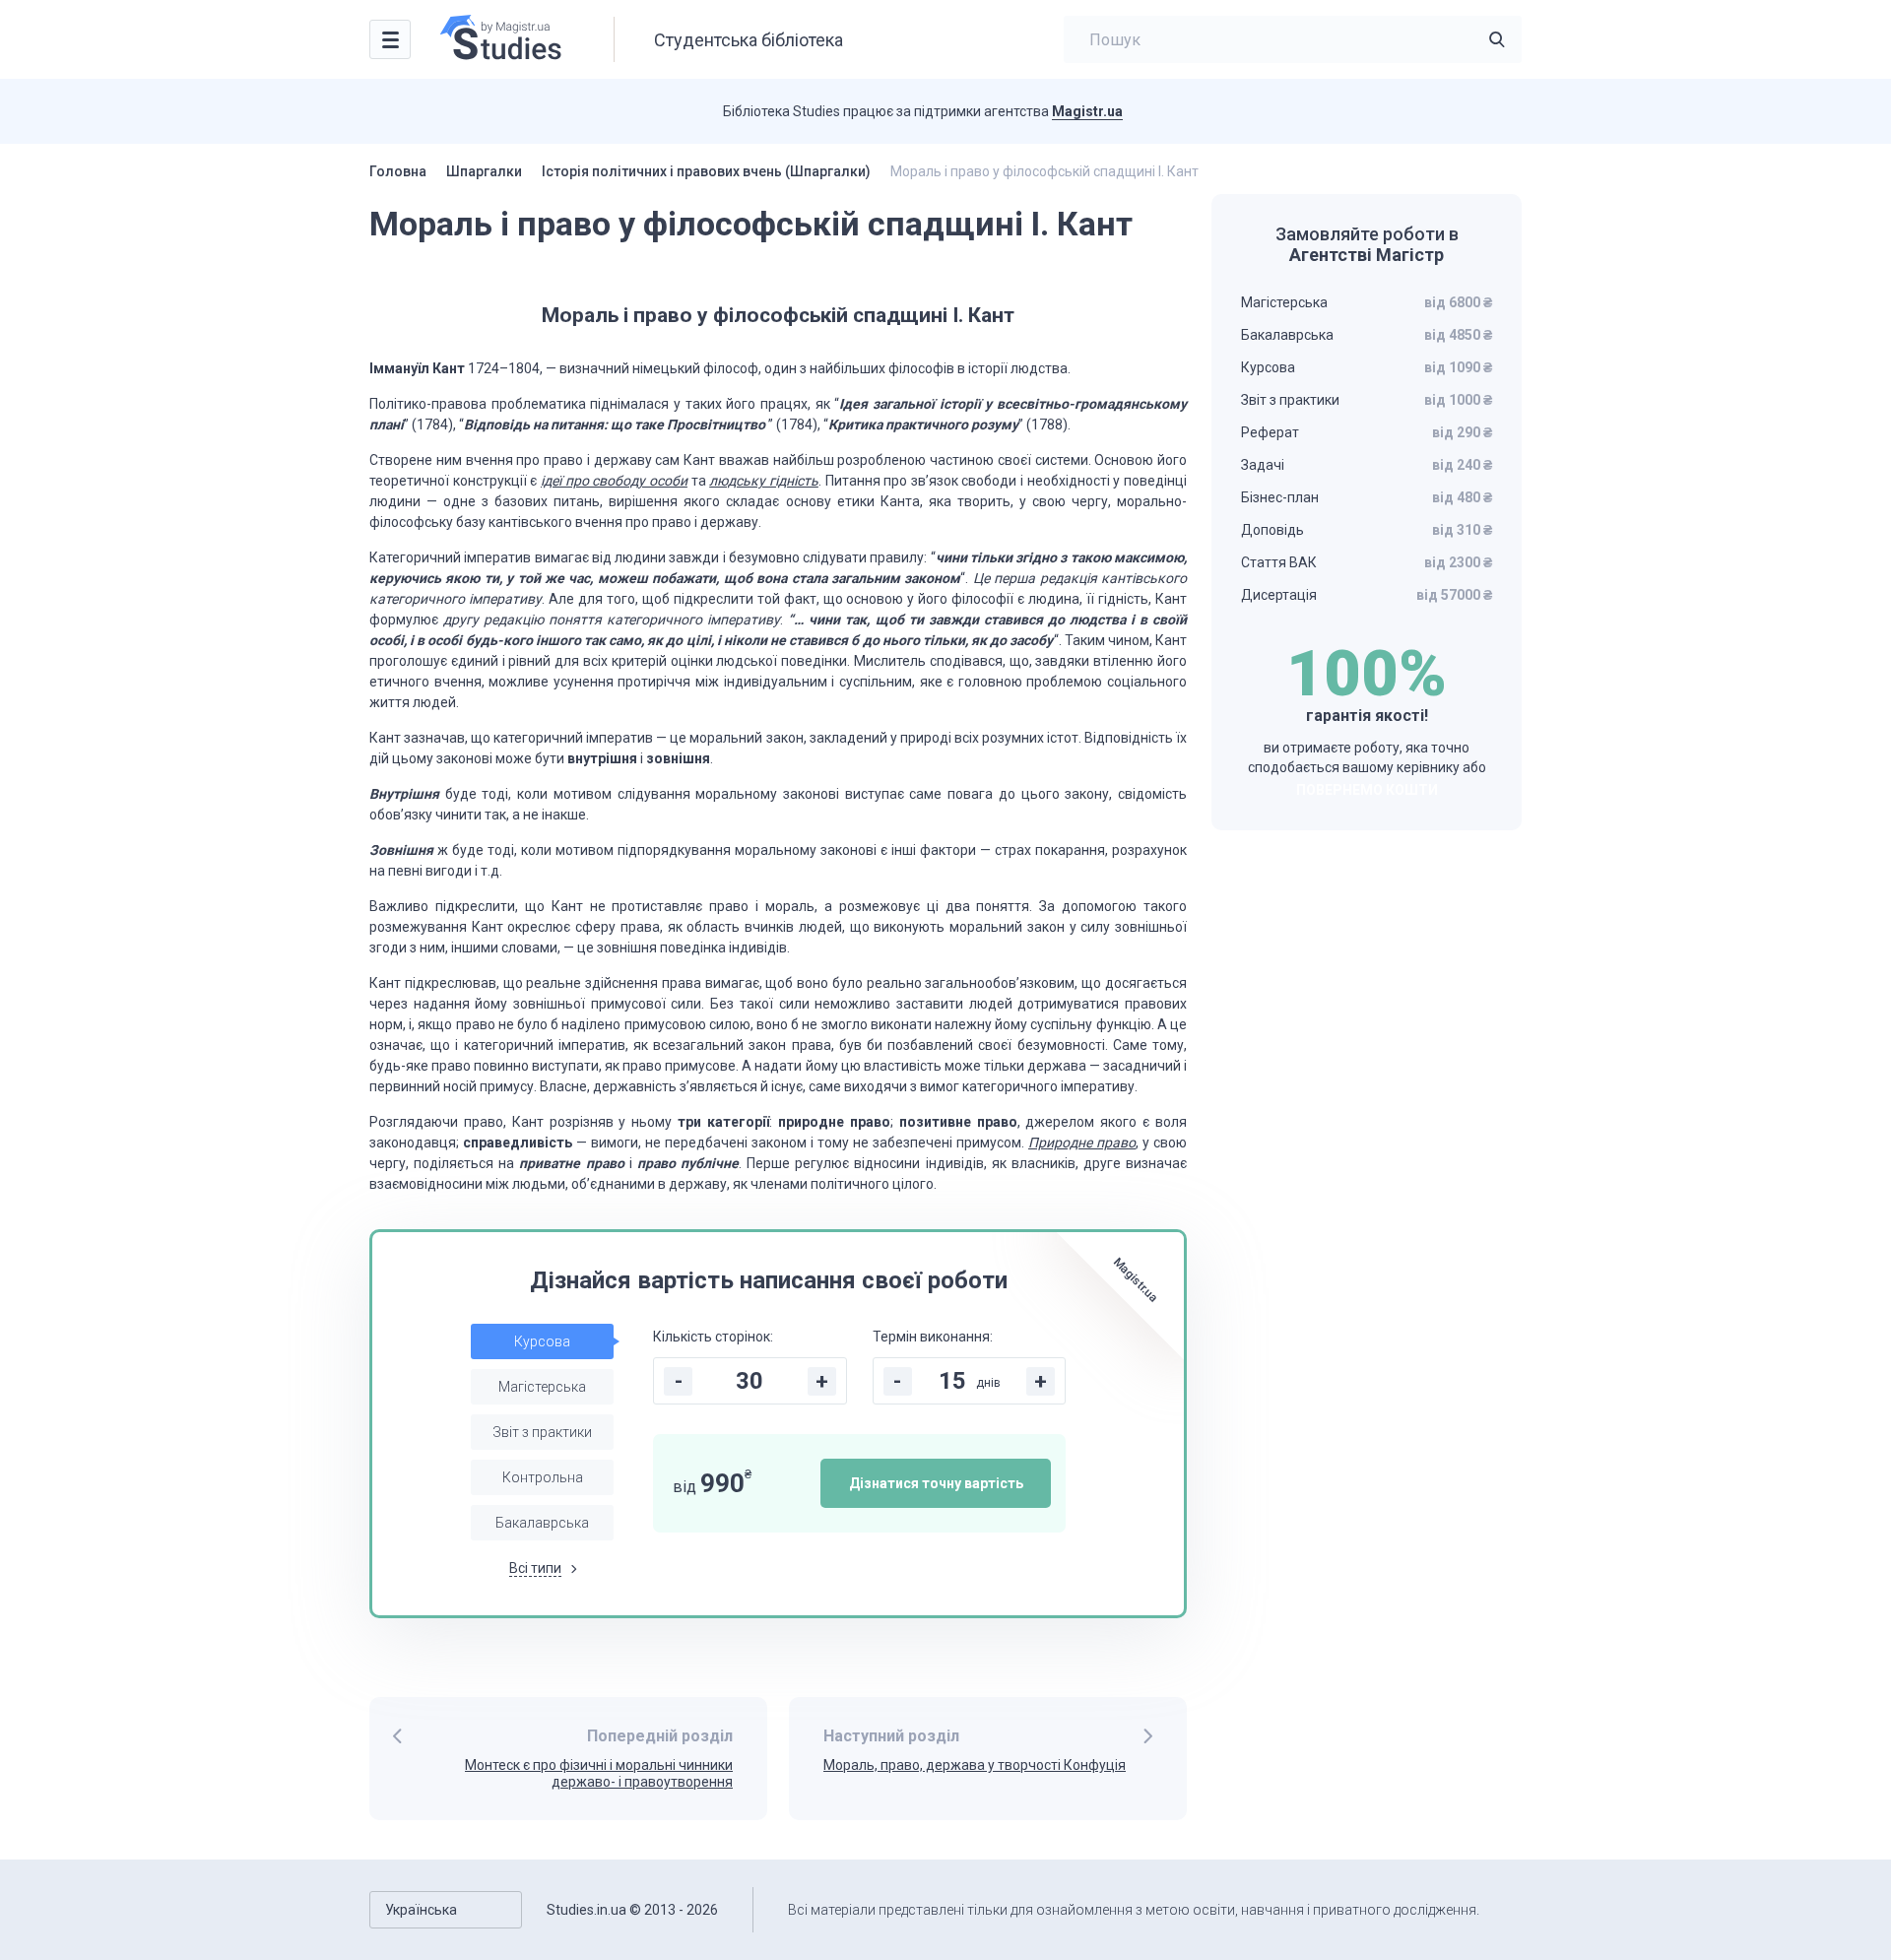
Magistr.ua (1087, 111)
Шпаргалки (484, 171)
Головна (398, 171)
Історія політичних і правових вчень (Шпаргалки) (706, 171)
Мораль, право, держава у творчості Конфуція (975, 1765)
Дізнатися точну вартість (936, 1483)
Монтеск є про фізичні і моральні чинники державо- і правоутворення (599, 1773)
